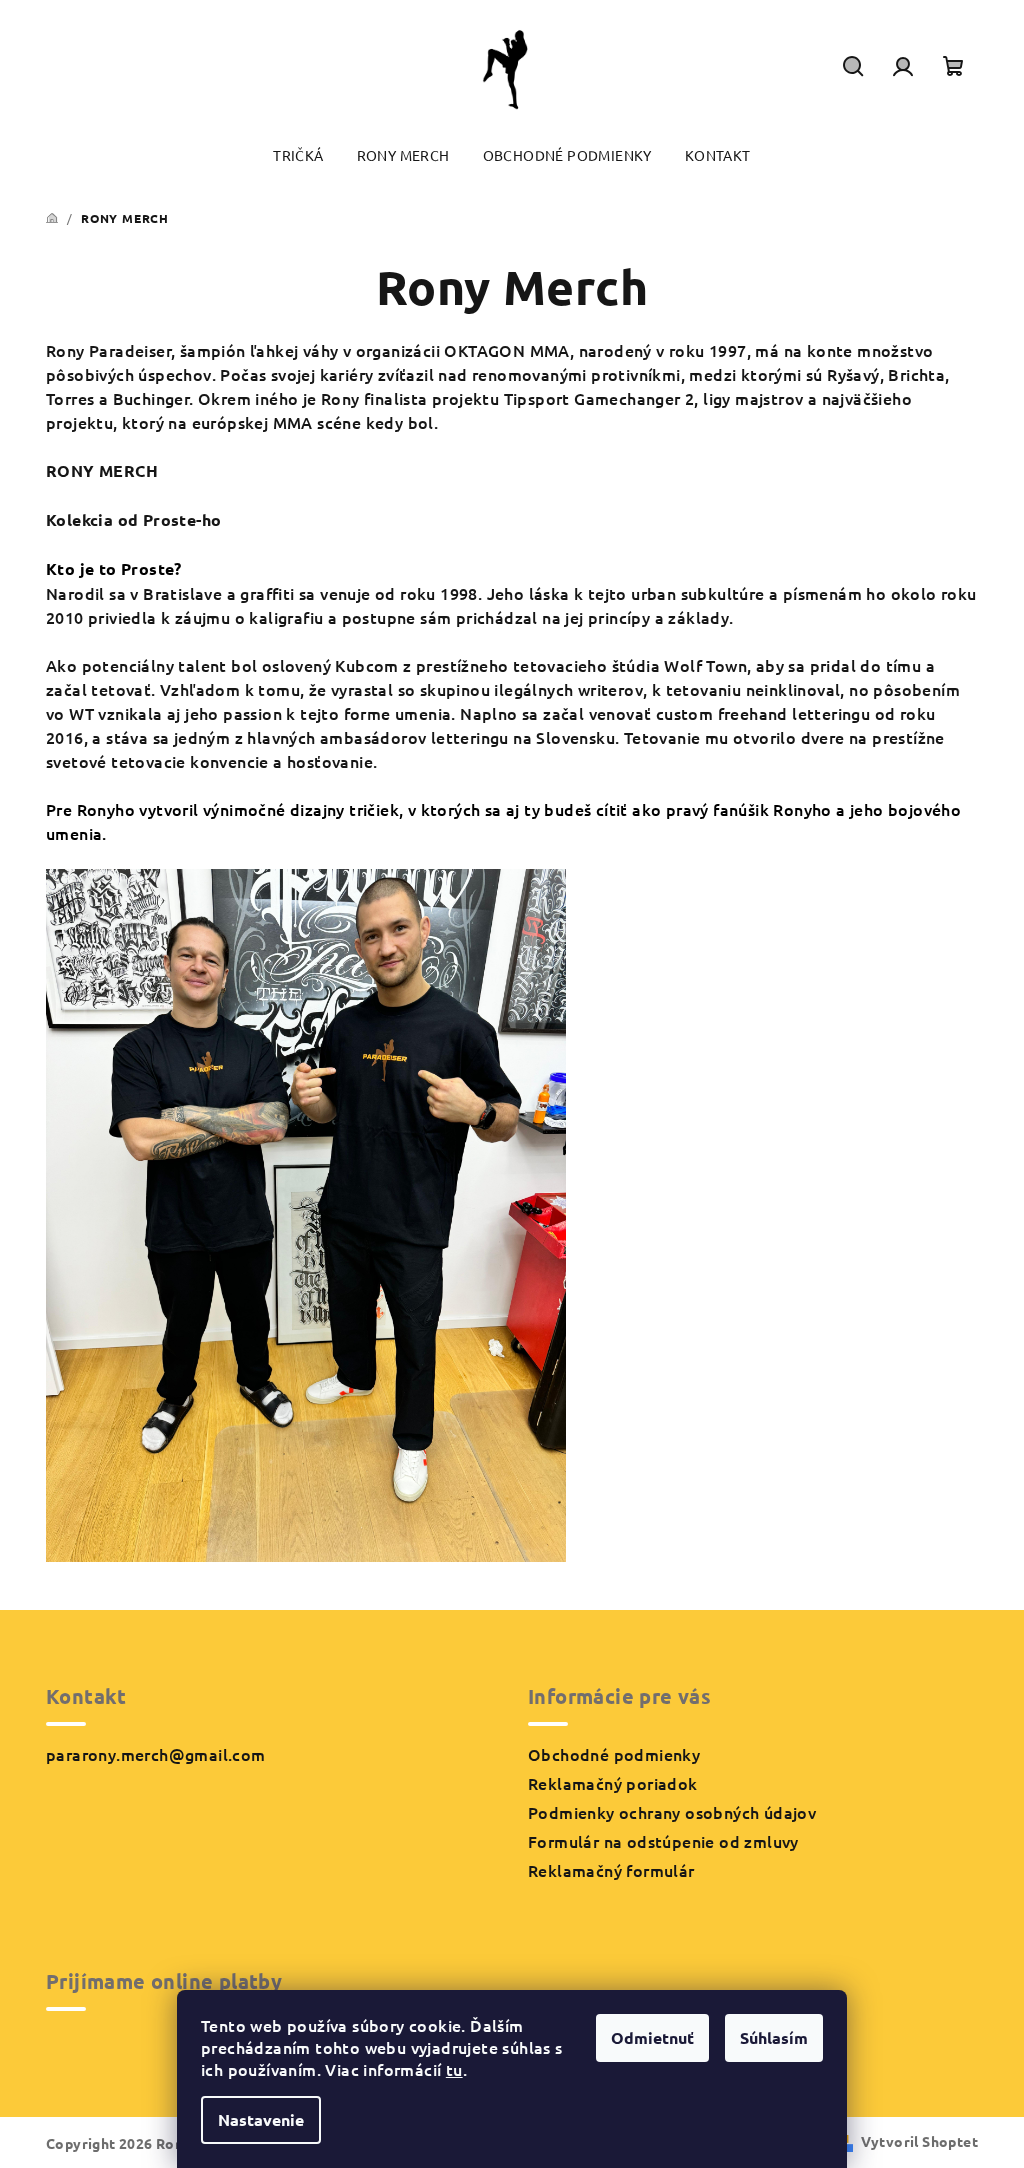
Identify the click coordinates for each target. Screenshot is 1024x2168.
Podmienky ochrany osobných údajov (672, 1812)
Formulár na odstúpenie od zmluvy (663, 1841)
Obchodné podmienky (614, 1754)
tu (454, 2069)
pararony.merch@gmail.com (156, 1754)
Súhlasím (774, 2037)
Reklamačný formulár (611, 1870)
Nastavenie (261, 2119)
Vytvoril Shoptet (919, 2141)
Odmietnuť (652, 2037)
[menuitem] (298, 155)
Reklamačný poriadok (613, 1783)
